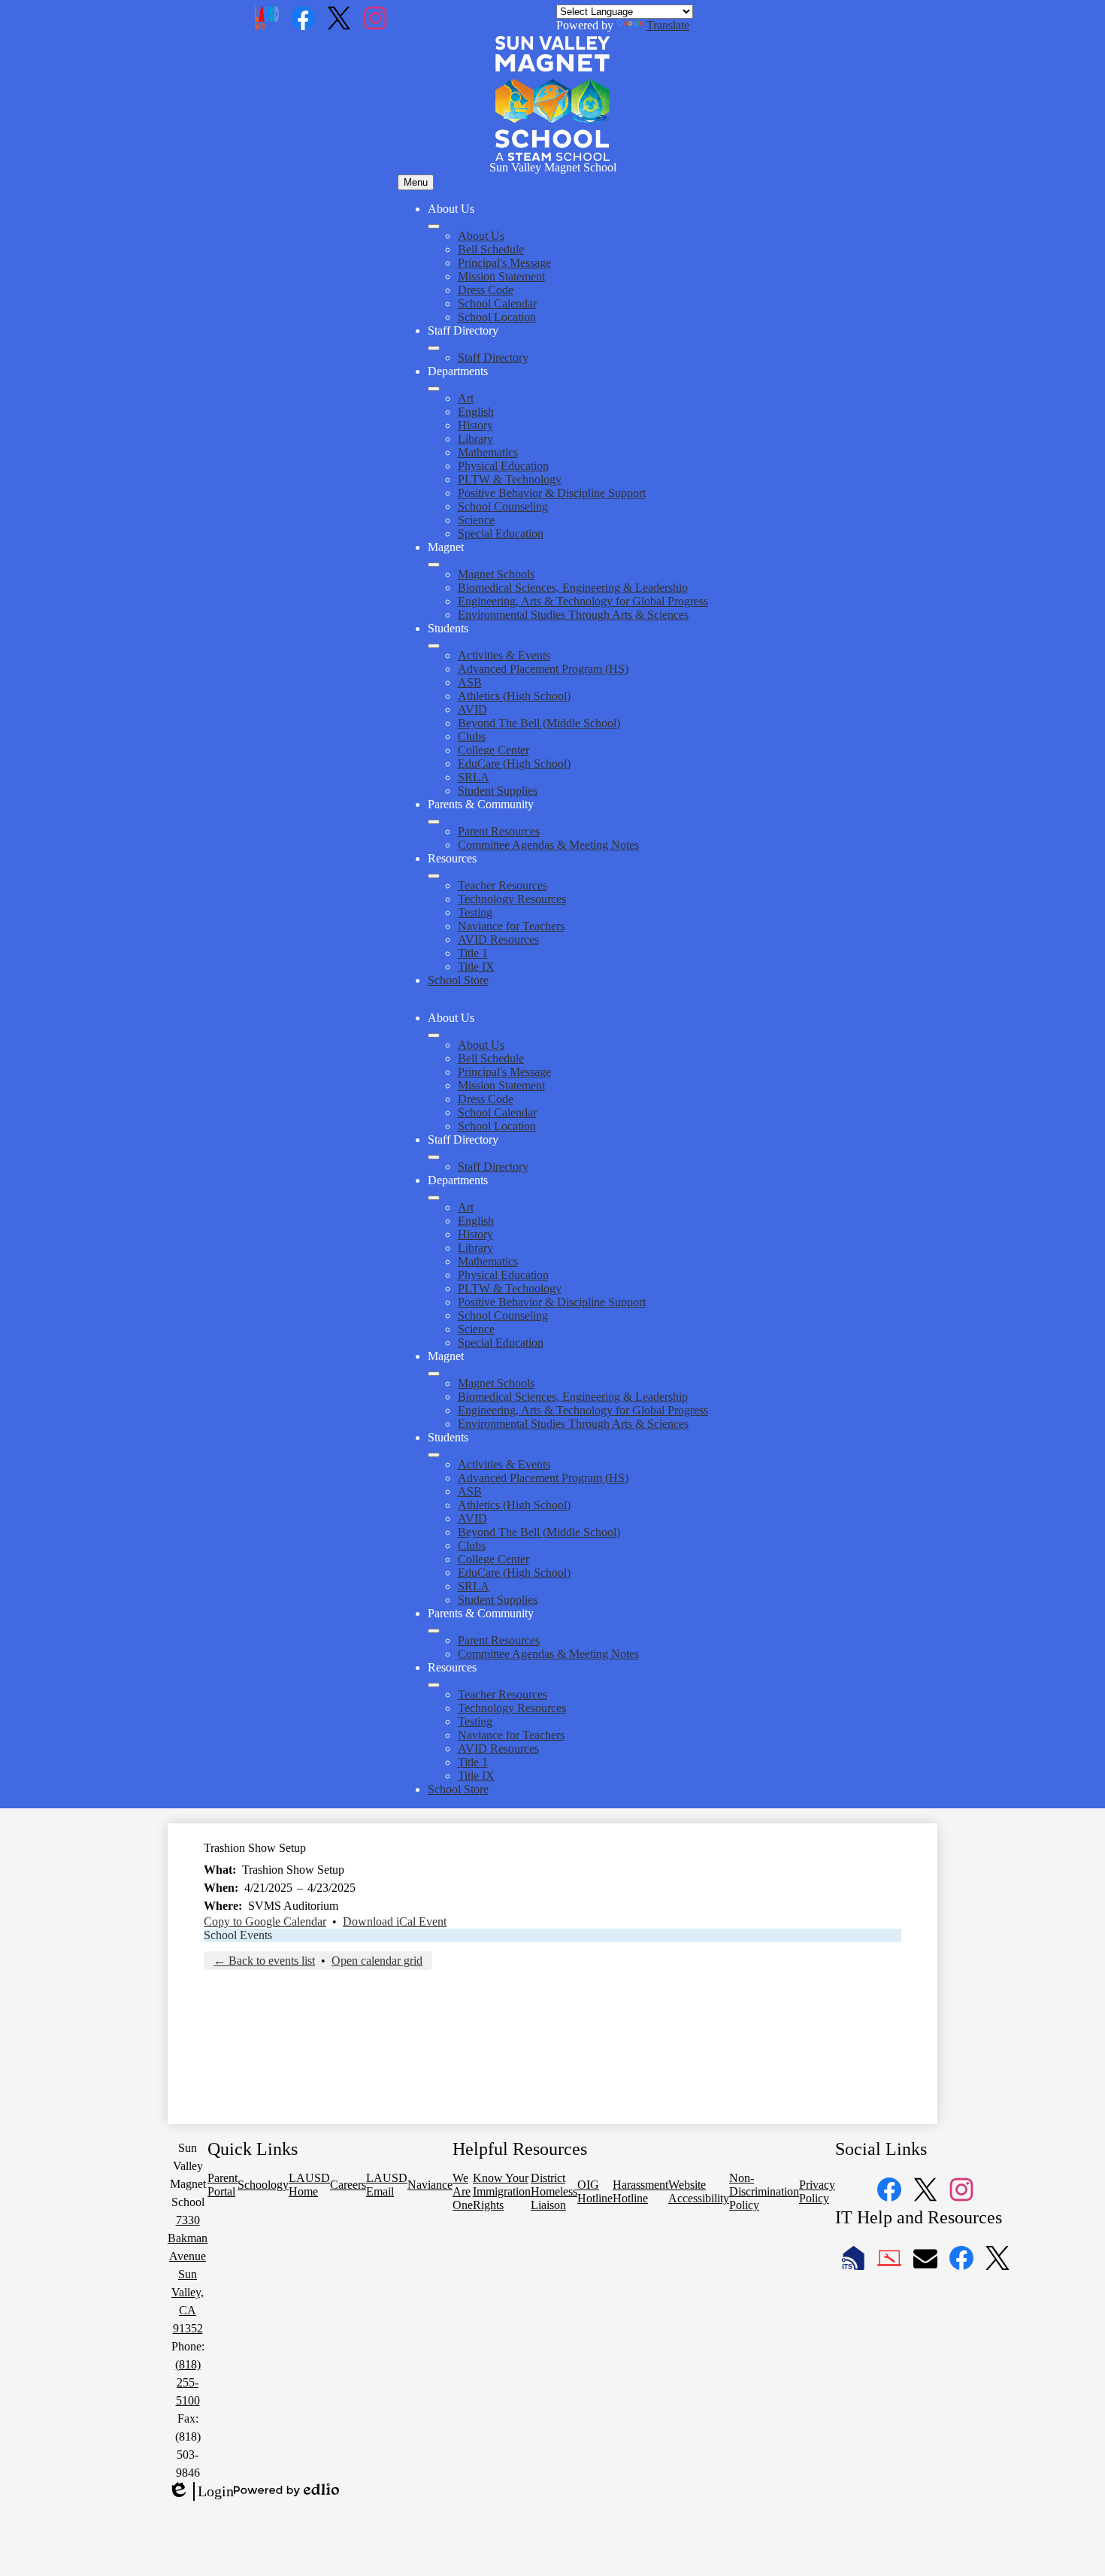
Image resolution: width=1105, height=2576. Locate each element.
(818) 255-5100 (188, 2382)
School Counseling (503, 506)
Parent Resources (499, 831)
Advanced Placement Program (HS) (543, 669)
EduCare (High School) (514, 764)
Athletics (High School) (514, 696)
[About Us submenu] (434, 226)
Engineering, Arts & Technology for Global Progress (583, 601)
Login (201, 2492)
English (476, 412)
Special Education (501, 533)
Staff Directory (493, 358)
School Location (497, 317)
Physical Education (503, 466)
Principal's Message (504, 263)
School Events (238, 1935)
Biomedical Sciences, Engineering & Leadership (573, 588)
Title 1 (473, 953)
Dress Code (486, 290)
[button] (434, 1035)
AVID (472, 709)
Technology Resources (512, 899)
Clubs (472, 736)
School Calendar (497, 303)
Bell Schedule (491, 249)
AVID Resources (498, 939)
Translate (668, 25)
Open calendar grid (377, 1961)
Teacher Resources (503, 885)
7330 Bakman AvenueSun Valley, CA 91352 (188, 2274)
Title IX (476, 967)
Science (476, 520)
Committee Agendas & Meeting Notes (548, 845)
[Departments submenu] (434, 389)
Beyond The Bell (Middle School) (539, 723)
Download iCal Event (395, 1921)
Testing (475, 912)
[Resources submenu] (434, 876)
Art (466, 398)
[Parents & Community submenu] (434, 822)
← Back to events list (264, 1961)
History (475, 425)
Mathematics (488, 452)
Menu (416, 182)
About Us (481, 236)
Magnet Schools (496, 574)
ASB (470, 682)
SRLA (474, 777)
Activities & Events (504, 655)
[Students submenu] (434, 646)
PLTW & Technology (510, 479)
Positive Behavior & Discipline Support (552, 493)
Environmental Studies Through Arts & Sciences (573, 615)
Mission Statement (501, 276)
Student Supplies (498, 791)
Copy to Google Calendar (265, 1921)
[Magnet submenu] (434, 565)
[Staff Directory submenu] (434, 348)
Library (475, 439)
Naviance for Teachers (511, 926)
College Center (493, 750)
